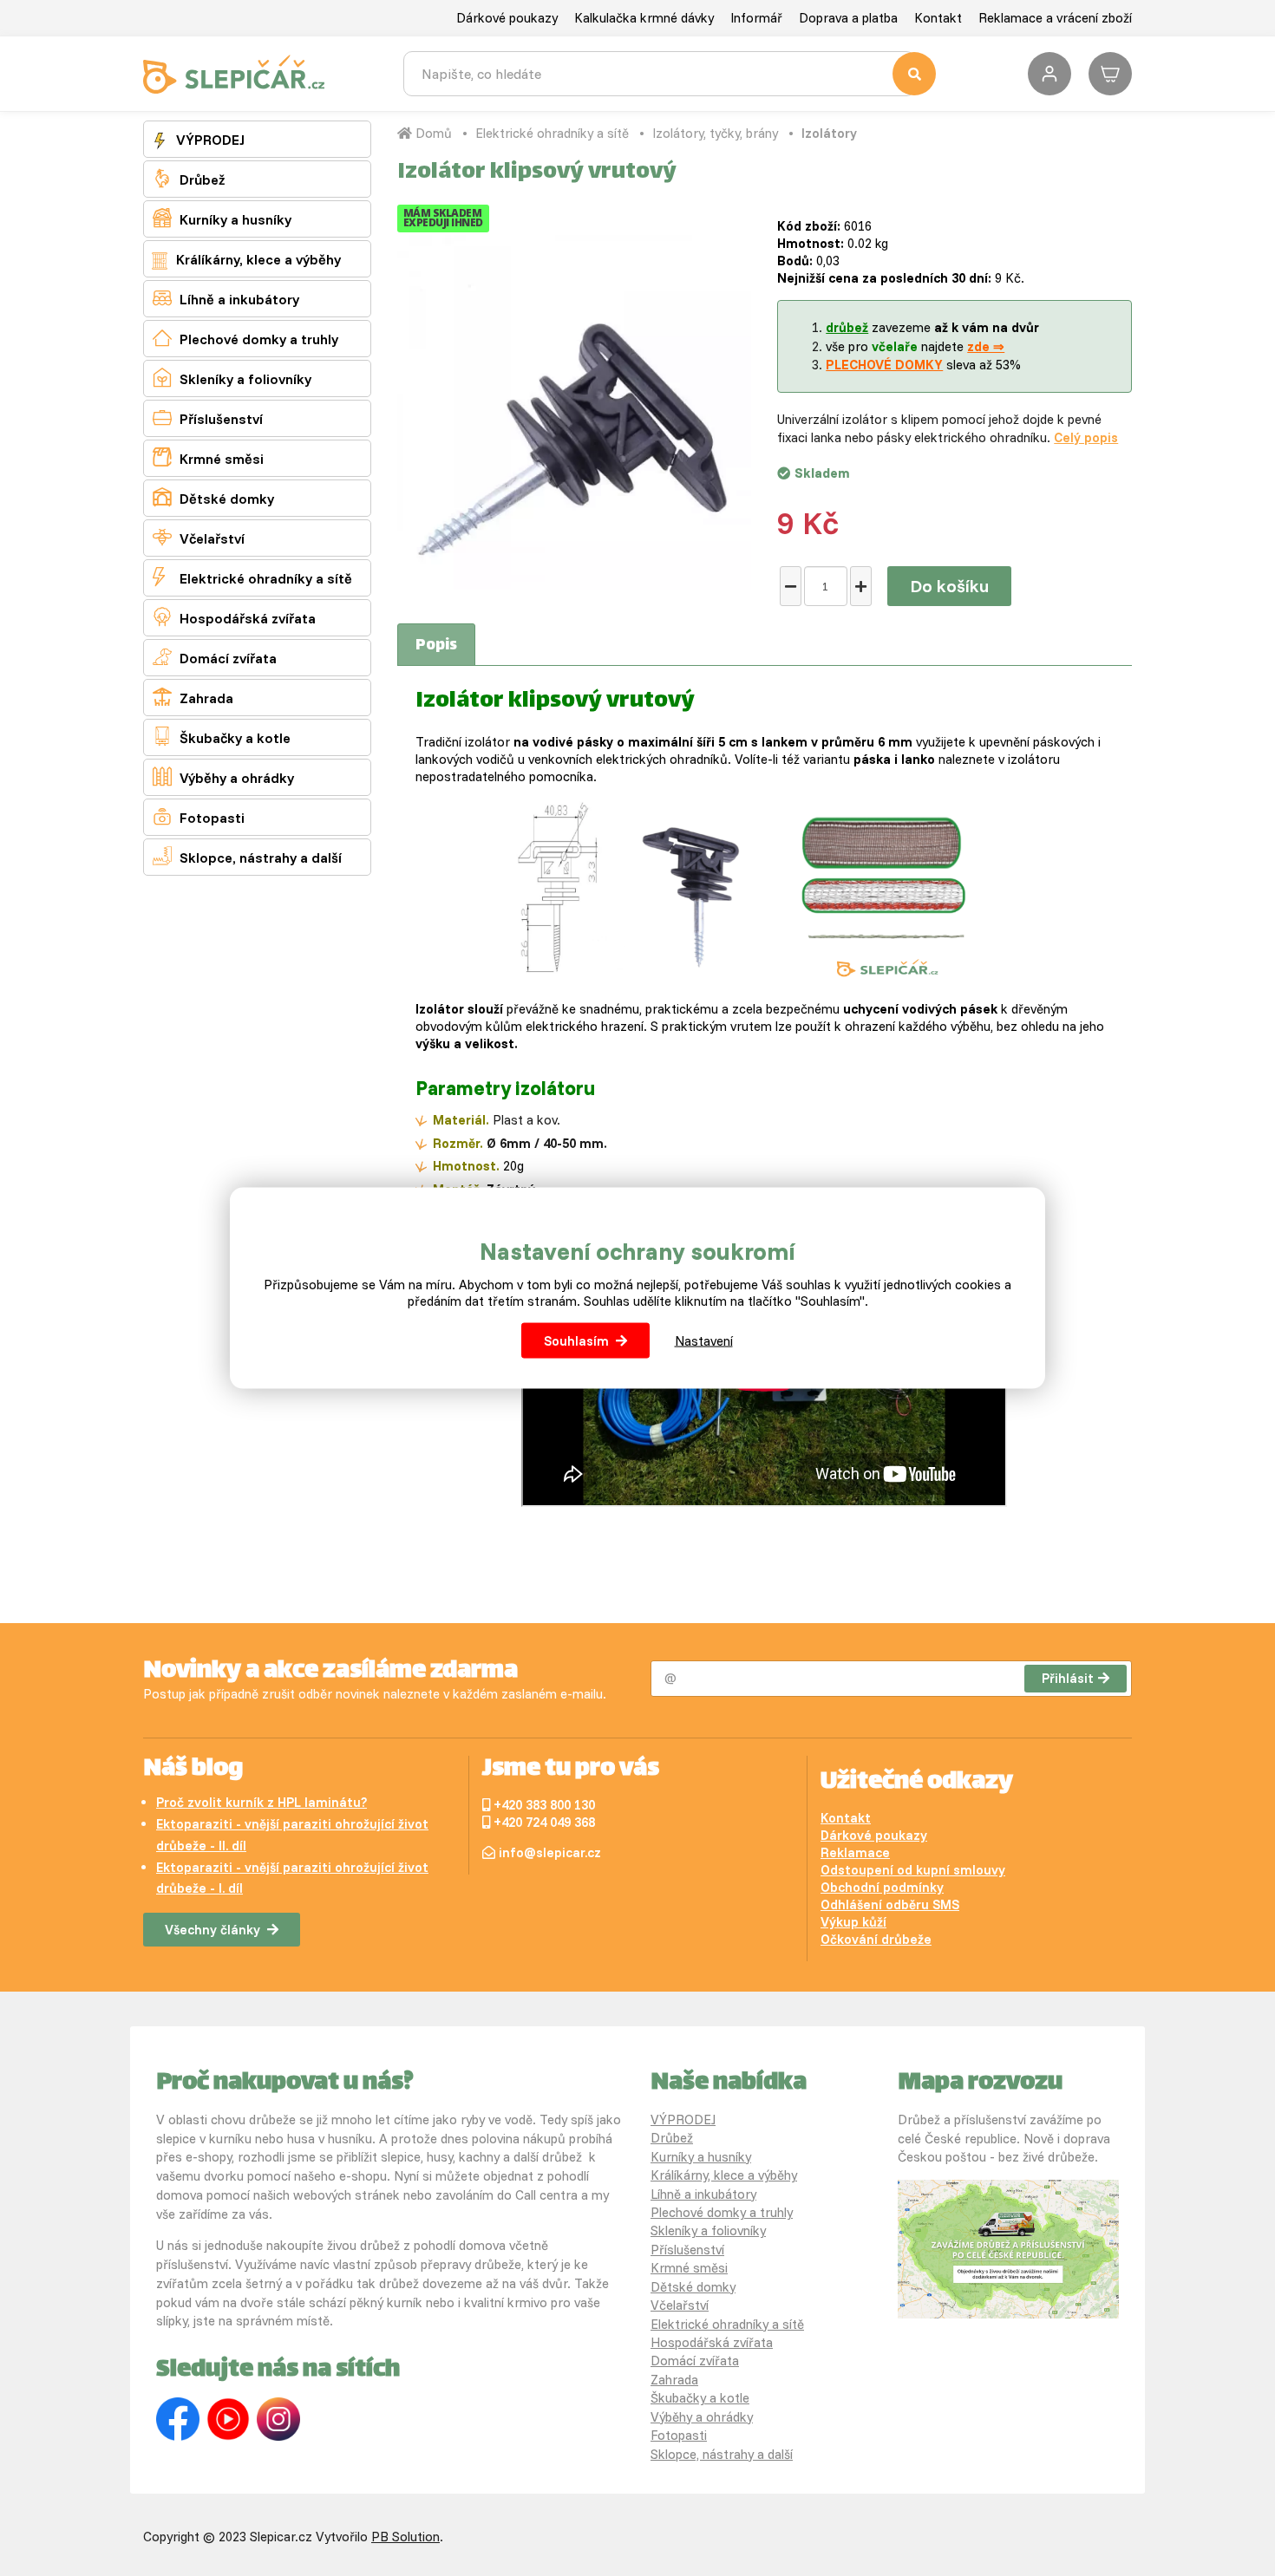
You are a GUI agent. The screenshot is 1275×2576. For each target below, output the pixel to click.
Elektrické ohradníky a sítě (252, 577)
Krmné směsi (208, 457)
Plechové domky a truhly (245, 338)
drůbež (847, 327)
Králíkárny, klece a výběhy (257, 259)
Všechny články (212, 1930)
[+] (861, 586)
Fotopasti (199, 816)
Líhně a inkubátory (226, 298)
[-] (791, 586)
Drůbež (189, 178)
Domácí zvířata (215, 657)
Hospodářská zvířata (234, 617)
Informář (756, 18)
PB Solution (405, 2537)
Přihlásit (1068, 1678)
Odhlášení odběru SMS (890, 1904)
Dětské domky (213, 497)
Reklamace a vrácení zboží (1055, 18)
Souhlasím (576, 1341)
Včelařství (199, 537)
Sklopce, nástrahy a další (247, 856)
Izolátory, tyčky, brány (715, 133)
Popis (436, 646)
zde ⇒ (986, 346)
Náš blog (193, 1770)
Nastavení (704, 1341)
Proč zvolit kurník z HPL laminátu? (262, 1802)
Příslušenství (208, 417)
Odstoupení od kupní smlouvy (913, 1870)
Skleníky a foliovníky (232, 378)
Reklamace (855, 1852)
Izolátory (829, 133)
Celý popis (1086, 437)
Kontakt (938, 18)
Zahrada (193, 697)
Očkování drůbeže (876, 1939)
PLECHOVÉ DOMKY (884, 365)
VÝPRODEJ (209, 140)
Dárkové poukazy (507, 18)
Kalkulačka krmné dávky (644, 18)
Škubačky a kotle (222, 737)
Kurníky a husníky (222, 218)
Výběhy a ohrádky (223, 776)
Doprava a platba (848, 18)
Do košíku (949, 586)
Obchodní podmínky (882, 1887)
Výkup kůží (853, 1922)
